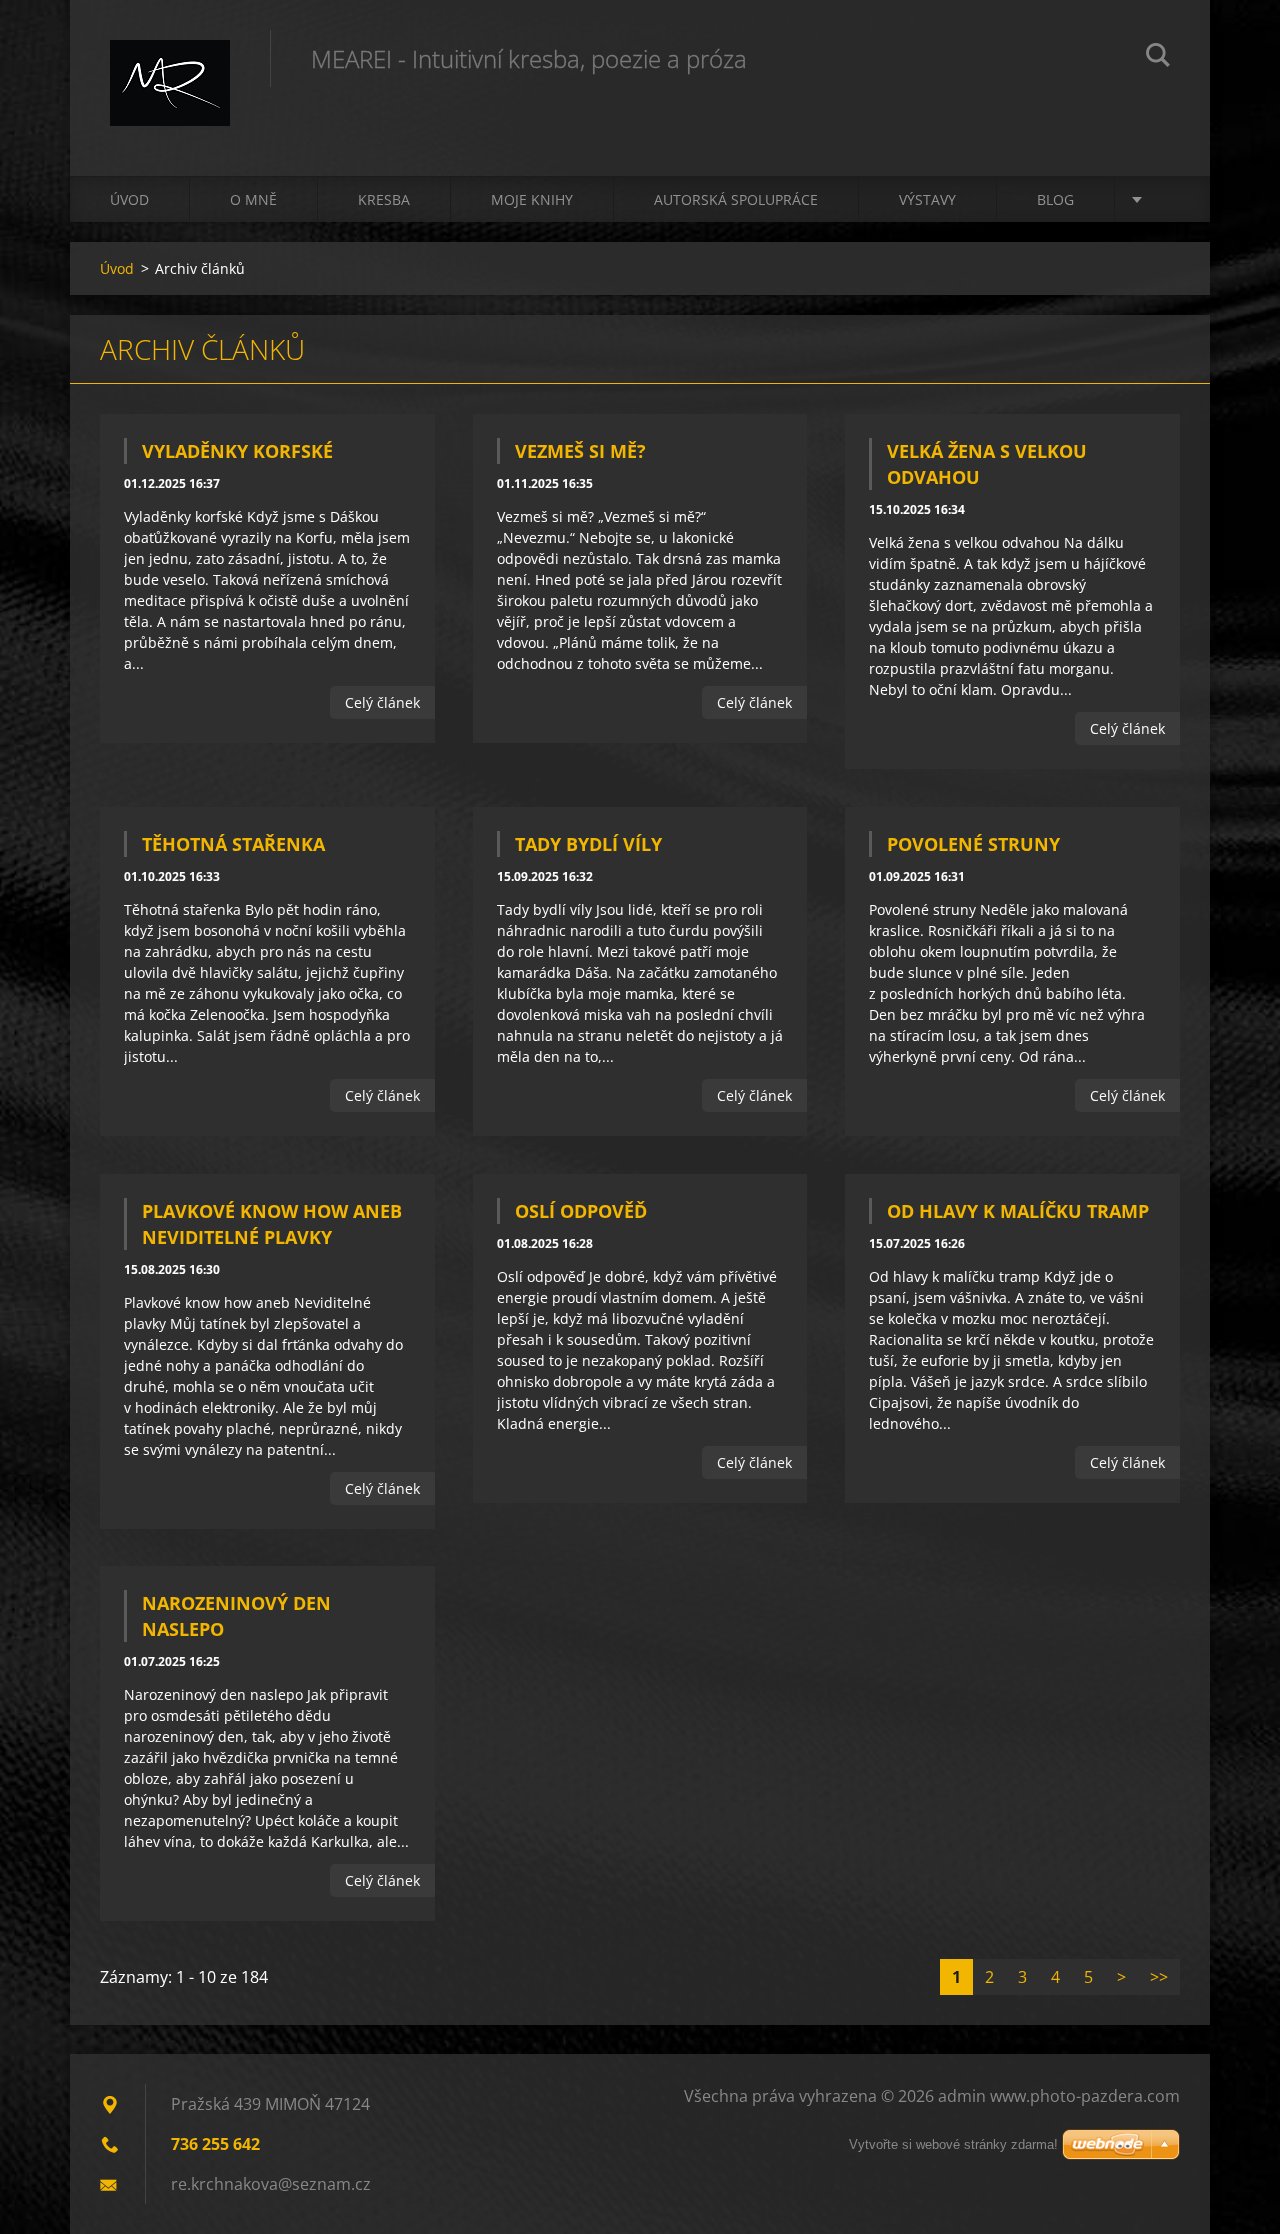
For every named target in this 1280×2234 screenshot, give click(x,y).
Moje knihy (532, 199)
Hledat (1158, 58)
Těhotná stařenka (233, 844)
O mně (253, 199)
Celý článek (382, 702)
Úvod (129, 199)
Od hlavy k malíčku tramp (1018, 1211)
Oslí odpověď (581, 1211)
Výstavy (927, 199)
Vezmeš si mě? (580, 451)
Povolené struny (973, 844)
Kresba (384, 199)
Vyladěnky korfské (237, 451)
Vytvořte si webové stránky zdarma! (953, 2144)
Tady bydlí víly (588, 844)
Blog (1055, 199)
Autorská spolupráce (736, 199)
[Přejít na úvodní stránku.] (170, 68)
